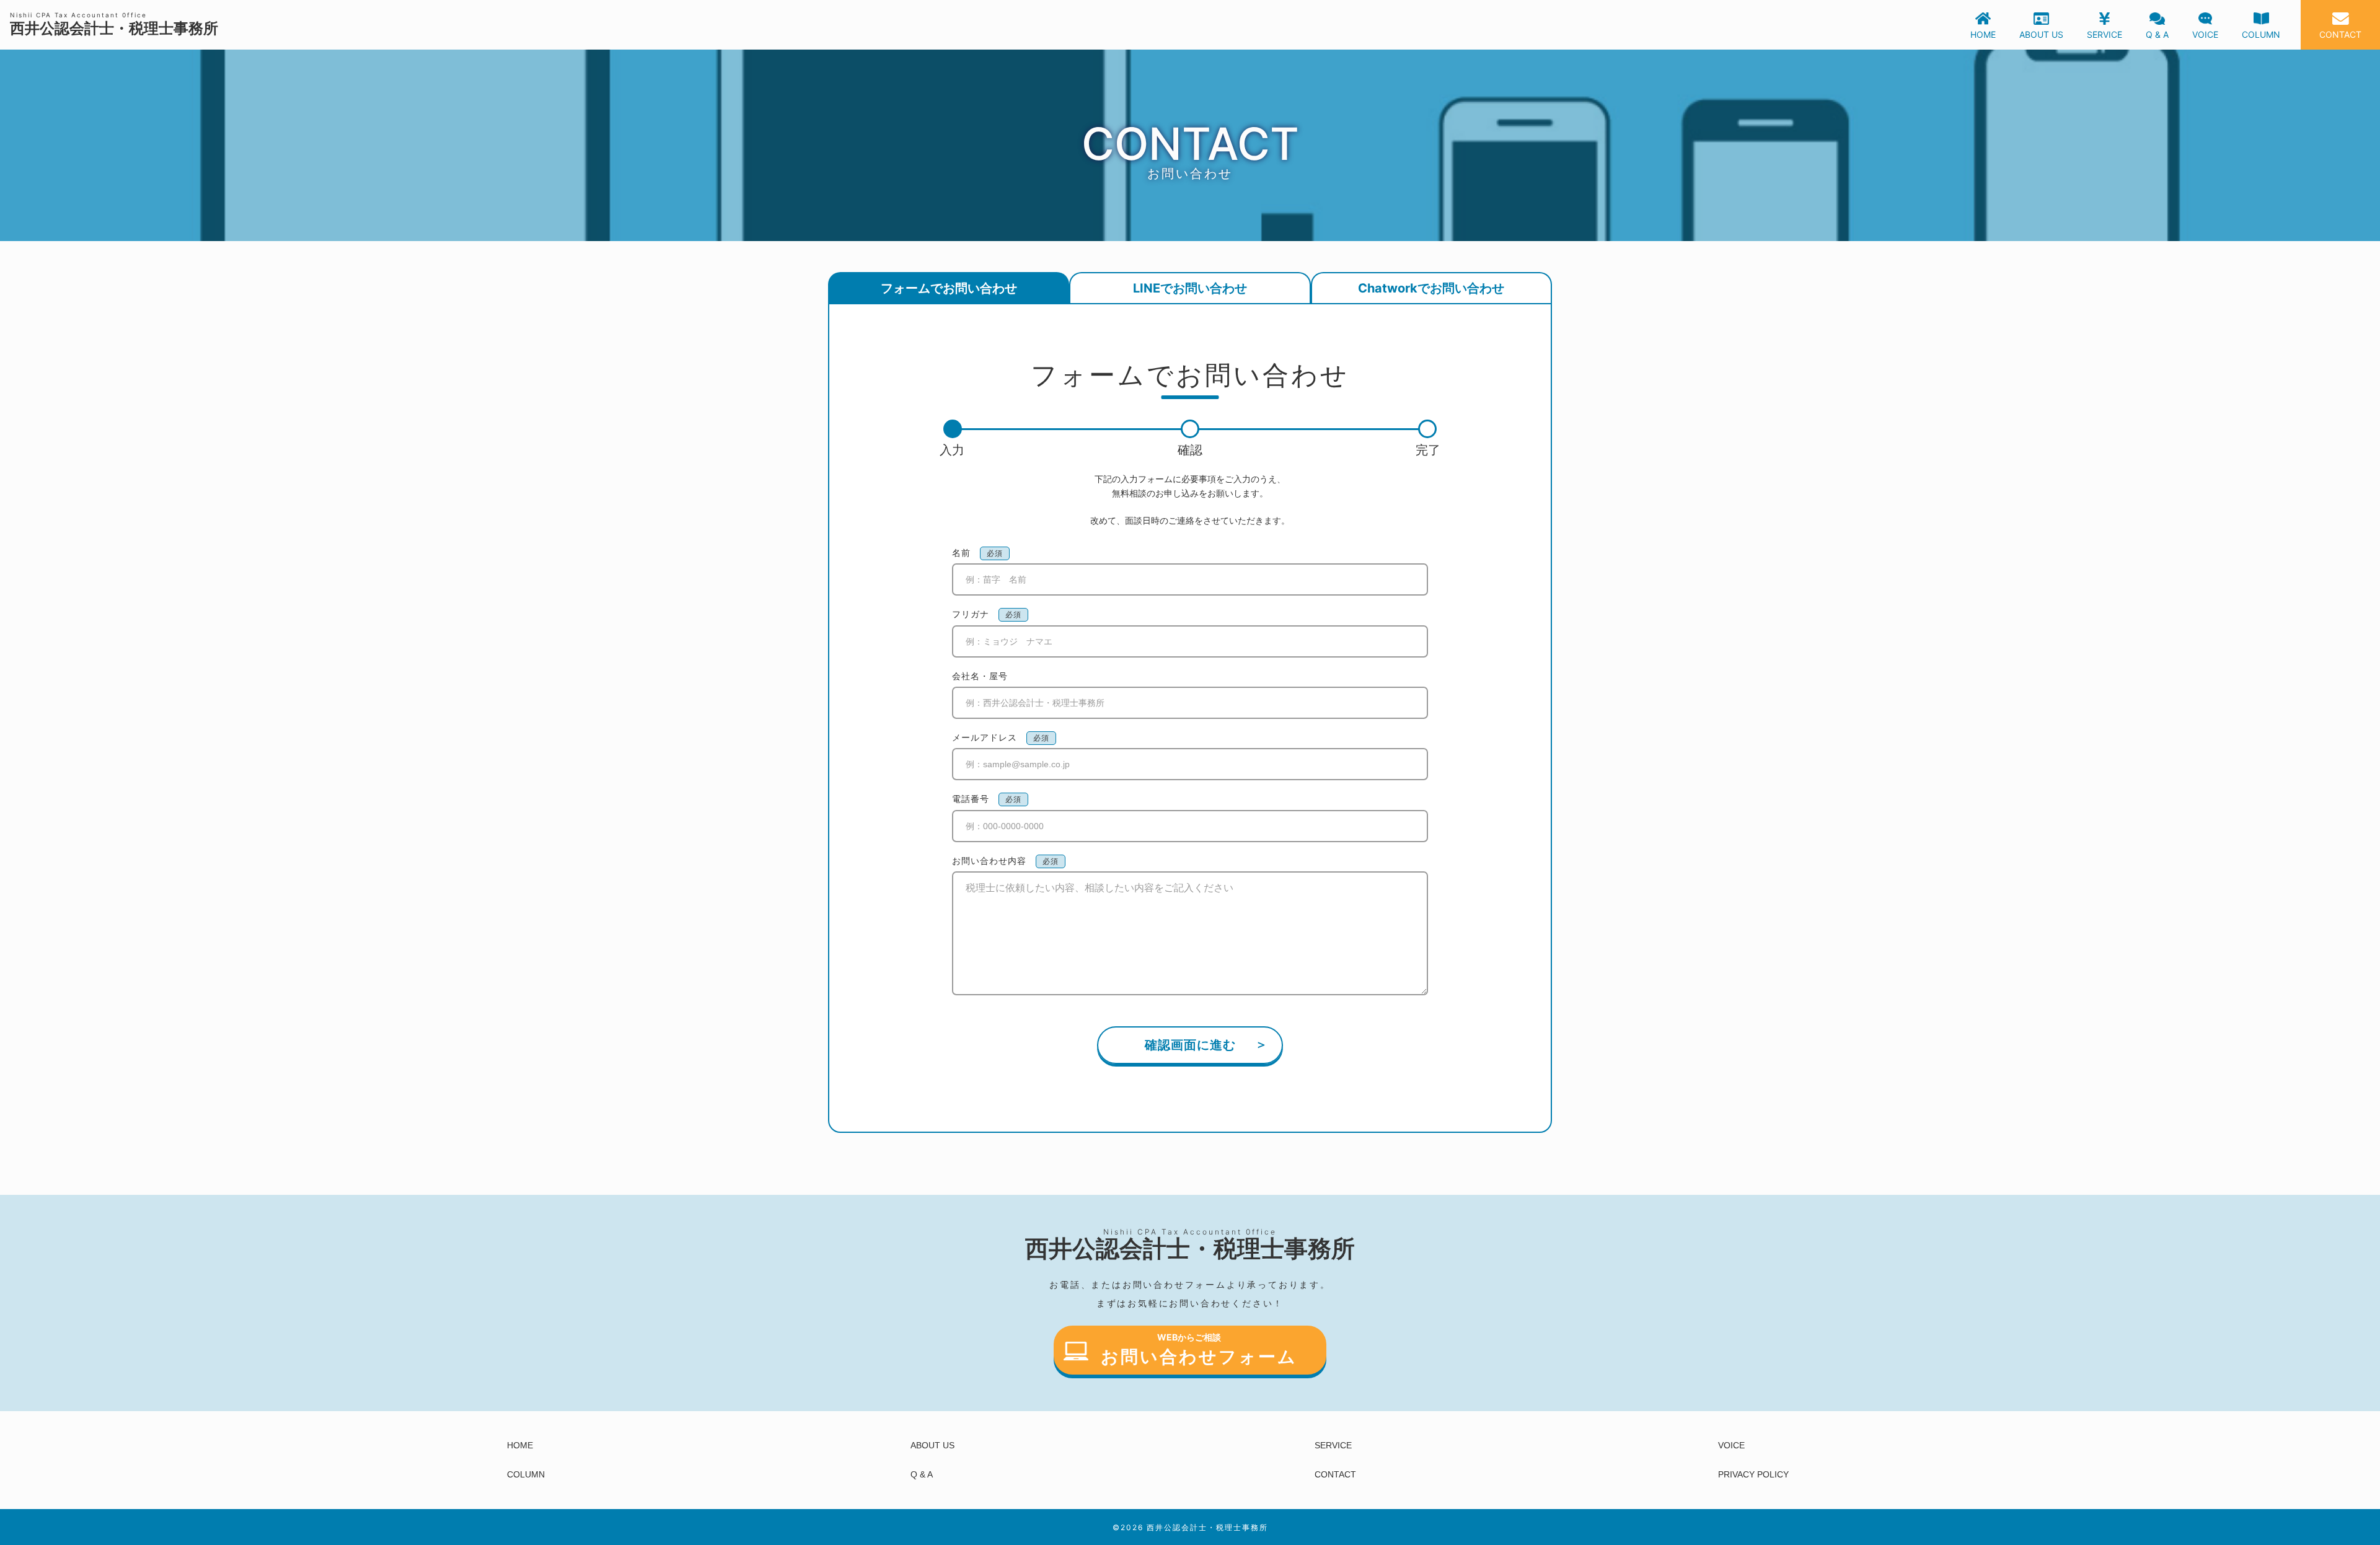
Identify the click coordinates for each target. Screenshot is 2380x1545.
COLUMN (526, 1474)
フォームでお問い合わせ (949, 288)
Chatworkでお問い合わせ (1431, 288)
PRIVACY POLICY (1753, 1474)
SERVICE (1333, 1445)
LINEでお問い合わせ (1190, 288)
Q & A (922, 1474)
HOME (520, 1445)
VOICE (1731, 1445)
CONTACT (1335, 1474)
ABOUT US (932, 1445)
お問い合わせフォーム (1199, 1357)
